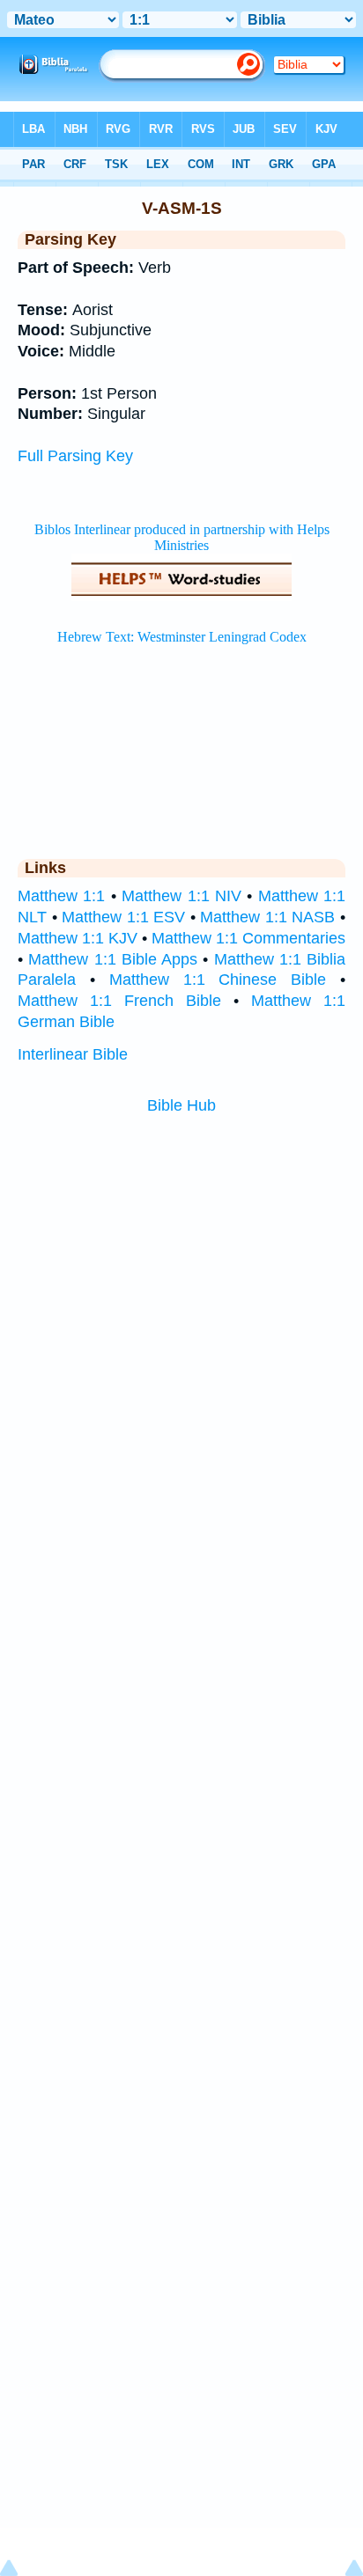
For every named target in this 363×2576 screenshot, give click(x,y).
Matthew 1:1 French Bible (119, 1001)
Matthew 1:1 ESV (123, 917)
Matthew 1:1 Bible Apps (113, 959)
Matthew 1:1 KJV (78, 938)
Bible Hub (181, 1105)
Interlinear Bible (73, 1054)
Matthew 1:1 (61, 896)
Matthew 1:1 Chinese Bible (218, 980)
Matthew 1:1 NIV (181, 896)
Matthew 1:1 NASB (267, 917)
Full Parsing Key (75, 456)
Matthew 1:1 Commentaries (248, 938)
